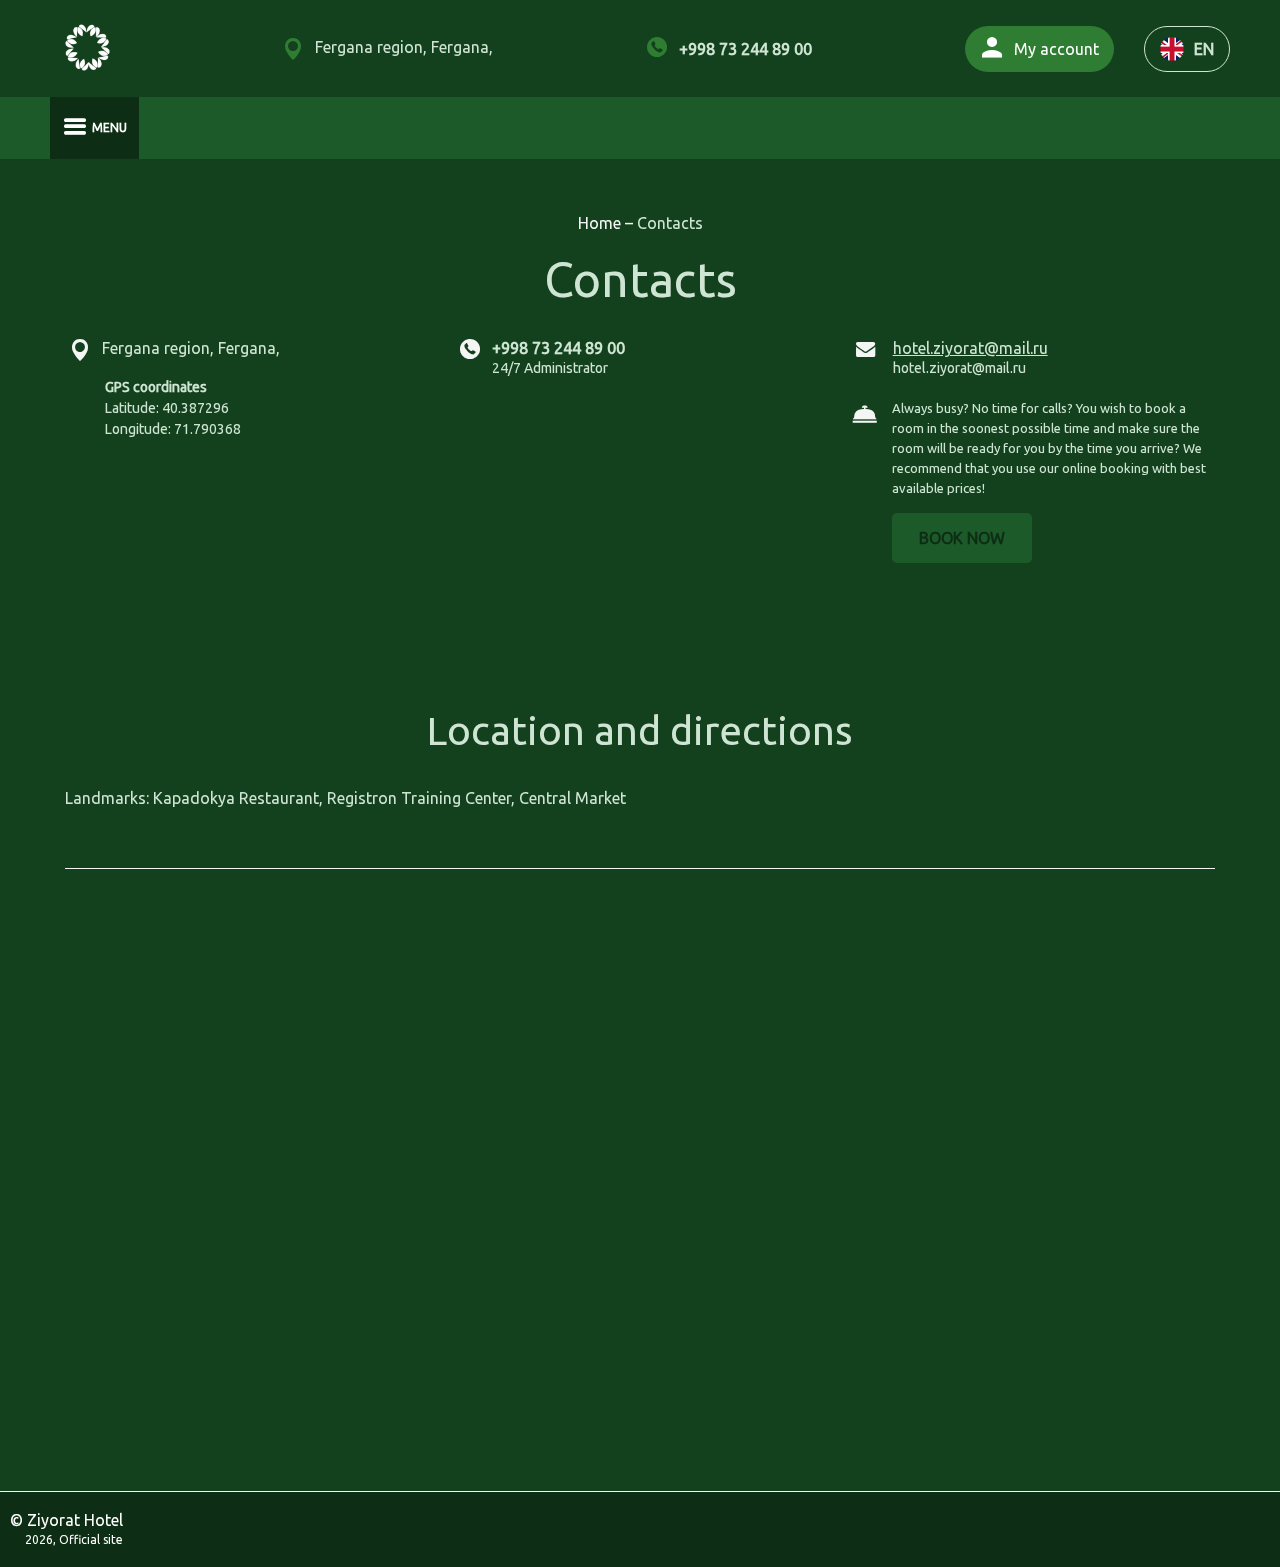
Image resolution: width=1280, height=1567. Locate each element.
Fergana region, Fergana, (404, 47)
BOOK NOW (962, 538)
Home (601, 223)
